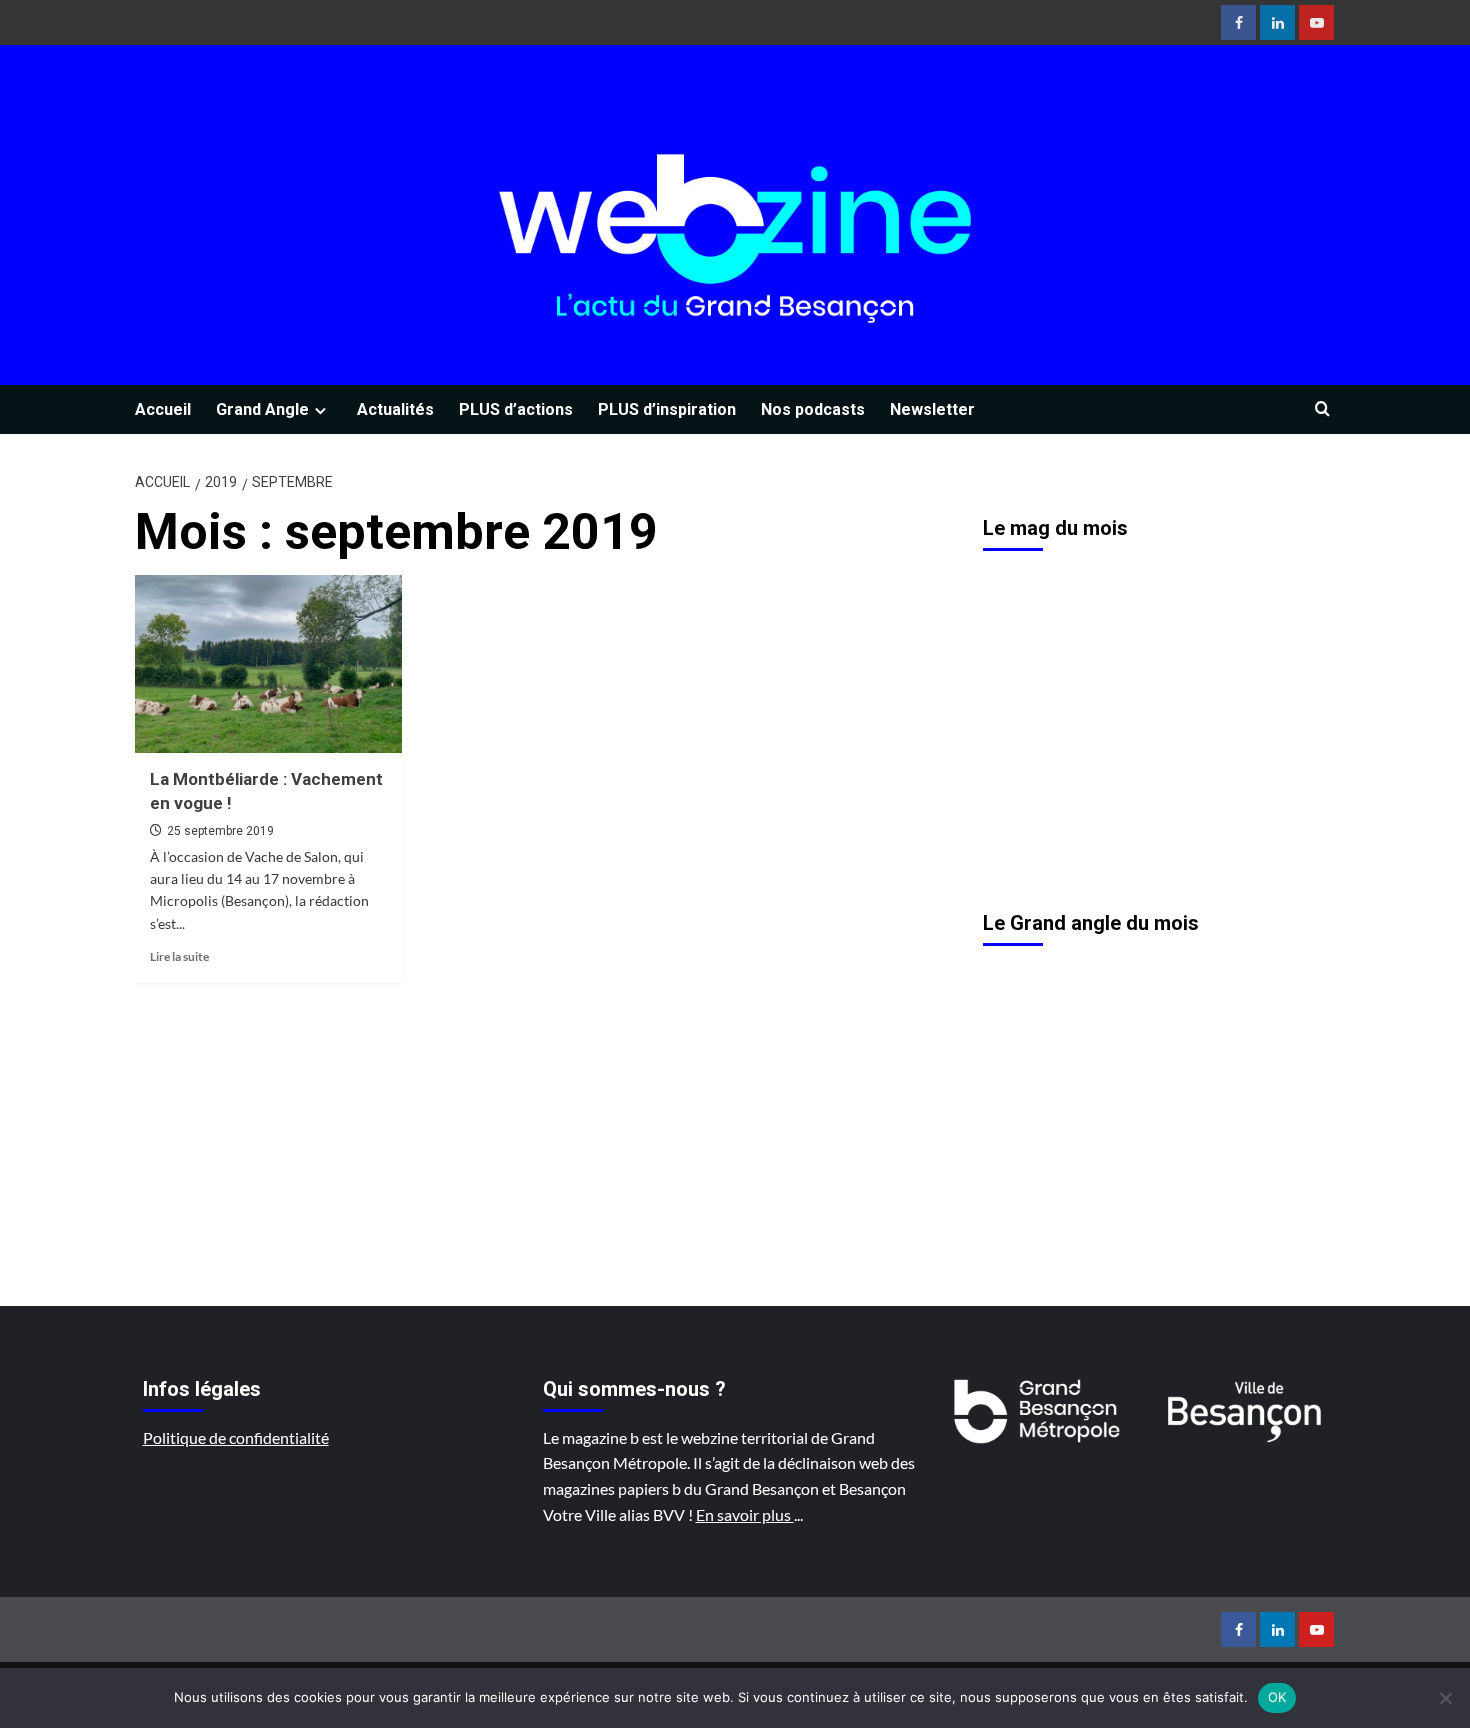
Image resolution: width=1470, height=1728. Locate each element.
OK (1277, 1697)
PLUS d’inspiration (667, 409)
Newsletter (932, 409)
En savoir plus (745, 1514)
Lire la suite (179, 956)
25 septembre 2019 (220, 831)
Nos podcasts (813, 409)
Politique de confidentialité (236, 1437)
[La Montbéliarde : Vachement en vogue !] (268, 664)
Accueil (163, 409)
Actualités (395, 409)
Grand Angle (262, 409)
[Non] (1445, 1698)
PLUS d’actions (516, 409)
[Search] (1322, 409)
